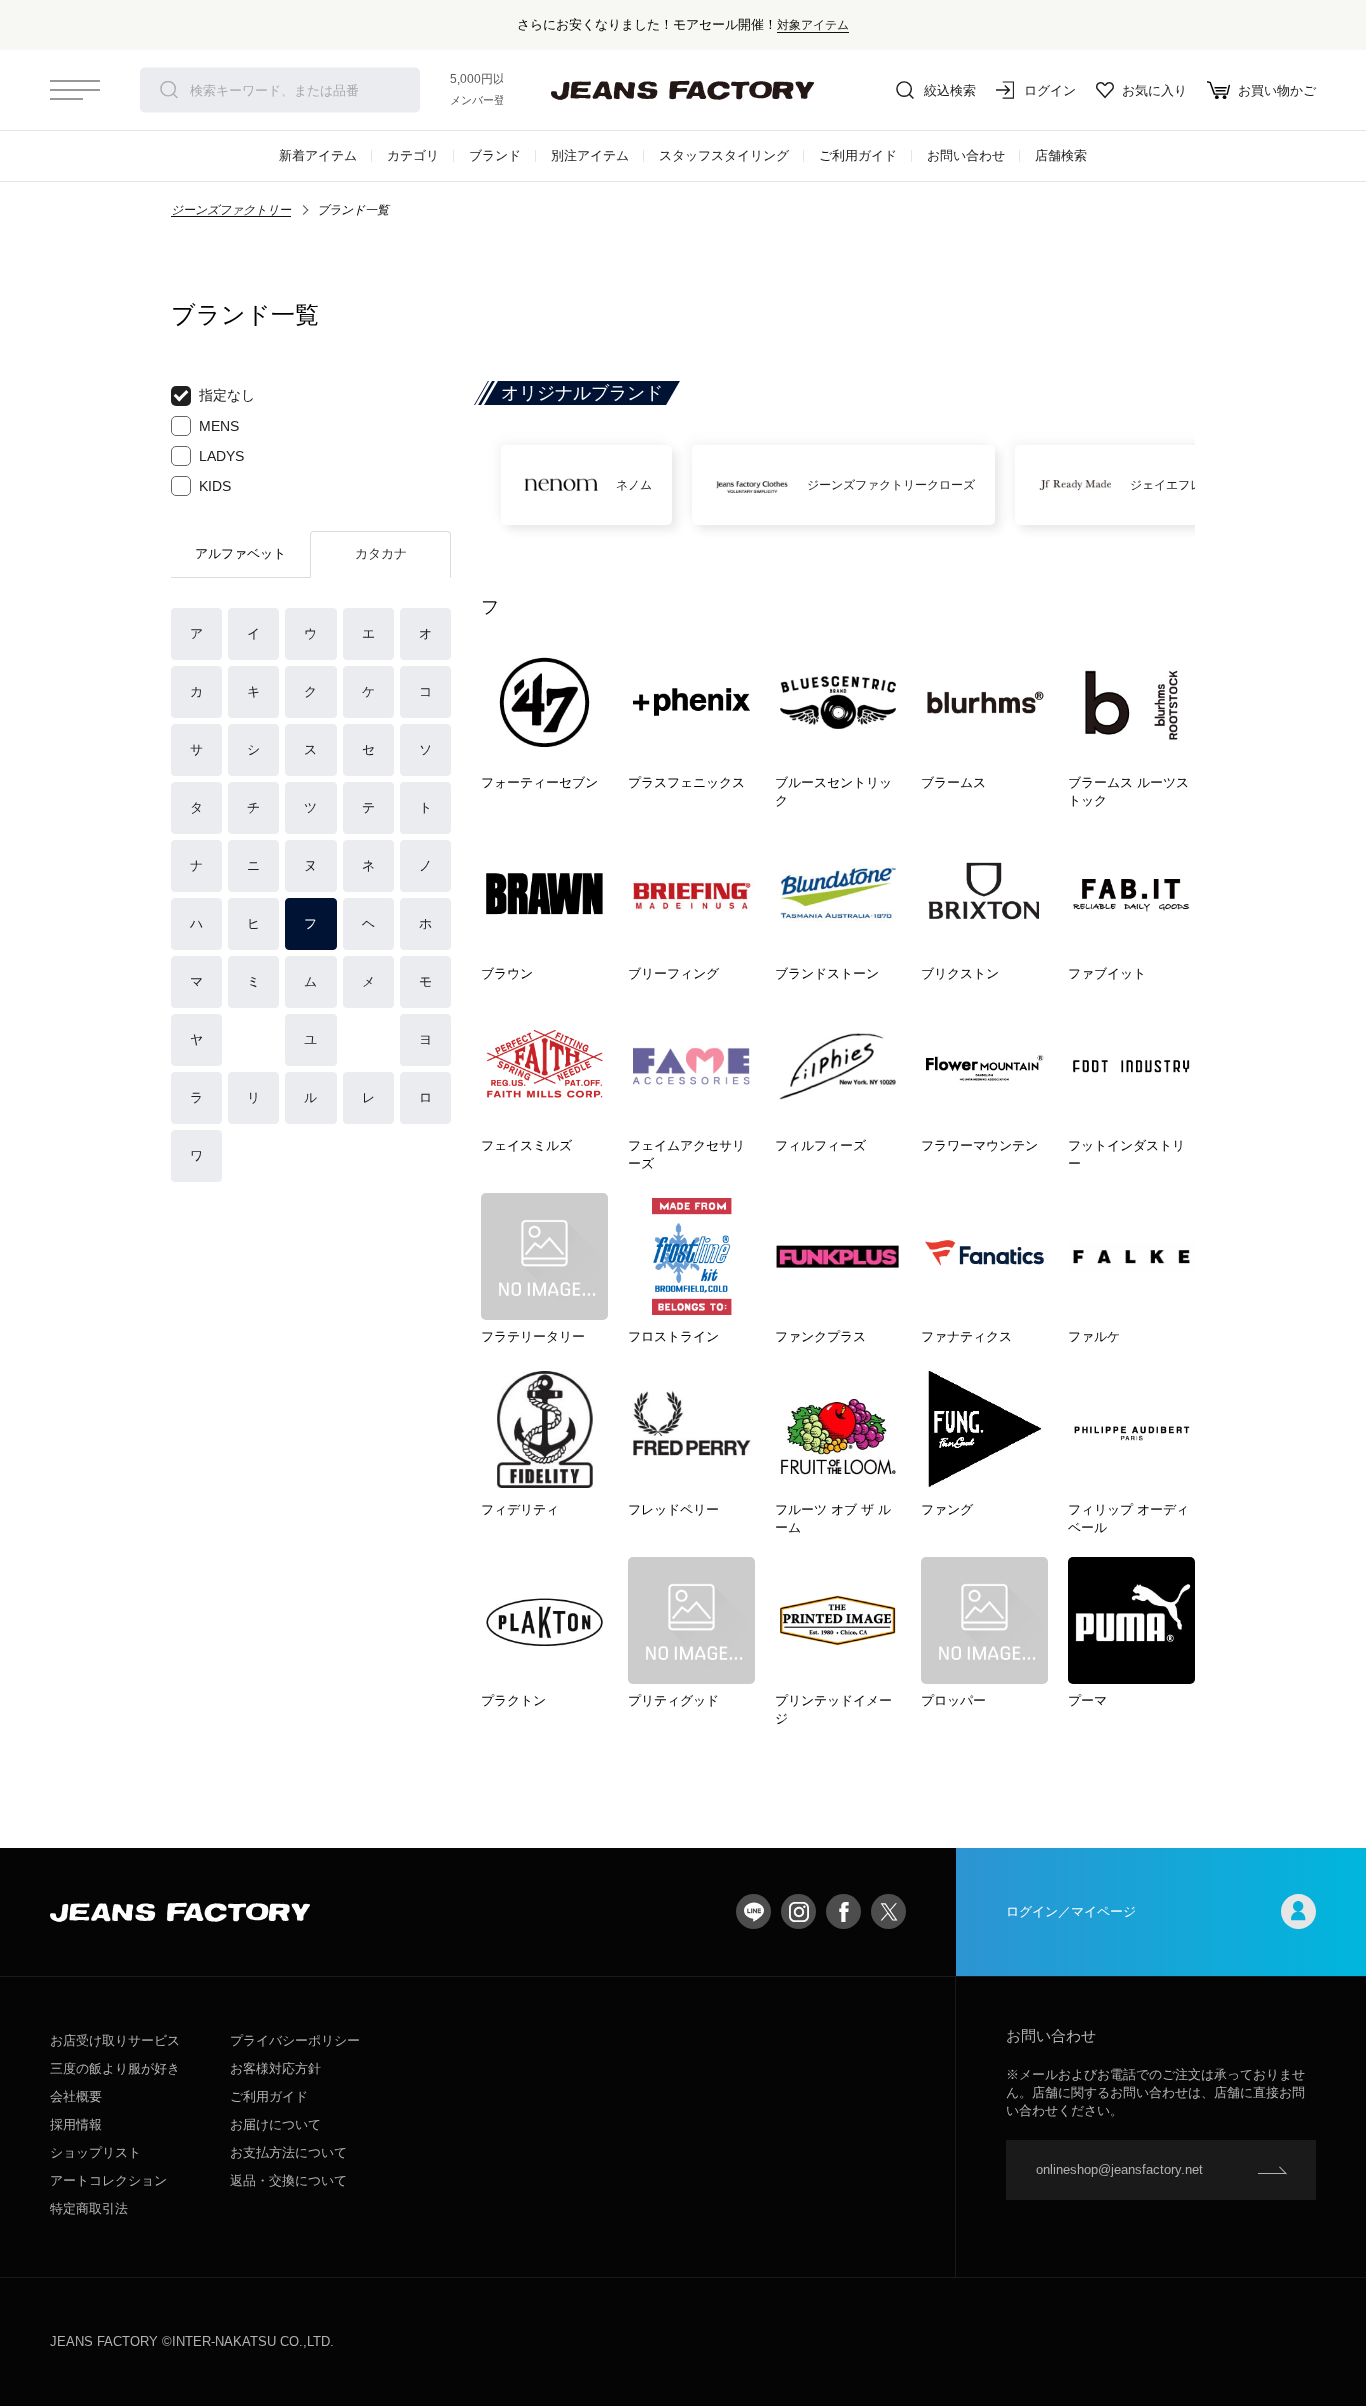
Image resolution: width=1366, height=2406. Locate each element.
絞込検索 (950, 90)
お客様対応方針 (275, 2068)
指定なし (227, 395)
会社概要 (76, 2096)
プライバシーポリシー (295, 2040)
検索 (169, 90)
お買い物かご (1277, 90)
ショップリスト (95, 2152)
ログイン (1050, 90)
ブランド (495, 155)
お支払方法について (288, 2152)
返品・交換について (288, 2180)
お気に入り (1154, 90)
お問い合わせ (966, 155)
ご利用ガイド (858, 155)
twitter (888, 1911)
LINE (753, 1911)
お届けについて (275, 2124)
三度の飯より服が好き (115, 2068)
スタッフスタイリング (724, 155)
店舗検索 (1061, 155)
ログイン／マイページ (1071, 1911)
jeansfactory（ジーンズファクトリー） (683, 90)
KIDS (215, 486)
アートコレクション (108, 2180)
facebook (843, 1911)
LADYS (221, 456)
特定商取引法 (89, 2208)
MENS (219, 426)
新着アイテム (318, 155)
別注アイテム (590, 155)
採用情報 (76, 2124)
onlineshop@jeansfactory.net (1119, 2169)
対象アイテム (813, 24)
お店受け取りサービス (115, 2040)
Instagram (798, 1911)
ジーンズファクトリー (231, 210)
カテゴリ (413, 155)
